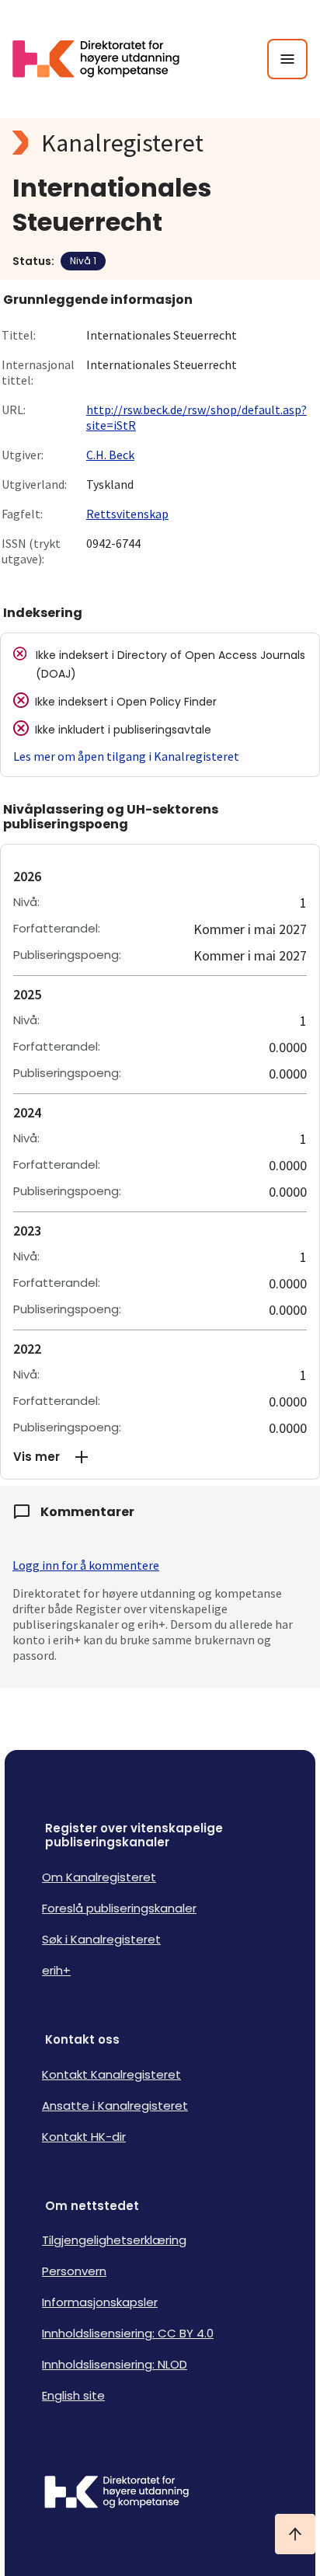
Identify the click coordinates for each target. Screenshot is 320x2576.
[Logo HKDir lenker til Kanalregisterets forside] (106, 59)
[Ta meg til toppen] (295, 2534)
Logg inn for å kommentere (86, 1565)
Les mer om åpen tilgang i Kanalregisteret (126, 756)
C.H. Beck (110, 455)
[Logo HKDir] (160, 2494)
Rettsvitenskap (127, 514)
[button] (160, 1457)
